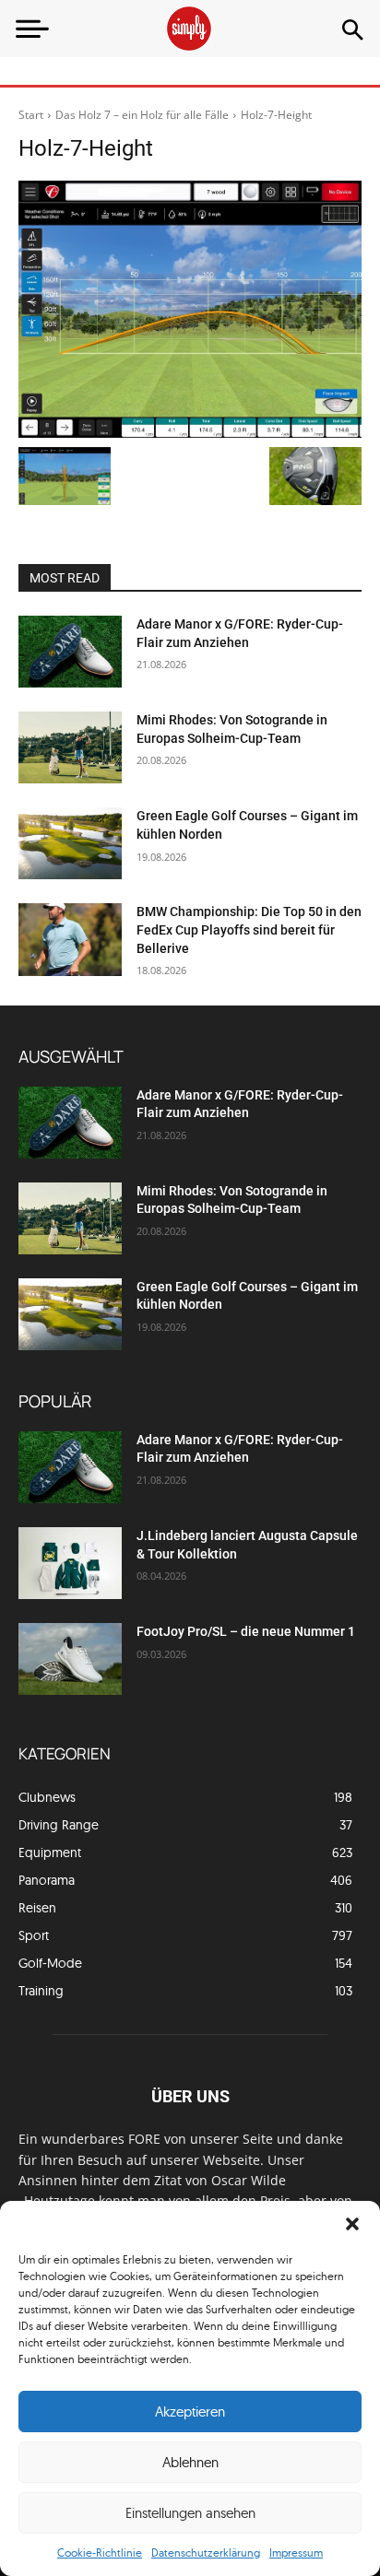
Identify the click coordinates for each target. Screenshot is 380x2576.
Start (31, 115)
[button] (352, 2224)
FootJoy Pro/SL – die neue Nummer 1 (247, 1631)
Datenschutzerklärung (206, 2552)
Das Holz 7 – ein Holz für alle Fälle (142, 115)
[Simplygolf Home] (190, 29)
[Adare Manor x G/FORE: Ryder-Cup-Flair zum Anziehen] (70, 652)
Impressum (296, 2552)
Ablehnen (190, 2462)
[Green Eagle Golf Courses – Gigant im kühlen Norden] (70, 843)
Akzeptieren (190, 2411)
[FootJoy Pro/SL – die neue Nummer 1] (70, 1659)
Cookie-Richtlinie (100, 2552)
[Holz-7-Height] (190, 309)
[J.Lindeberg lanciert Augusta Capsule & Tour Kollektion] (70, 1563)
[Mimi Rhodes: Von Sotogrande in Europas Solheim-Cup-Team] (70, 747)
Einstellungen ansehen (190, 2513)
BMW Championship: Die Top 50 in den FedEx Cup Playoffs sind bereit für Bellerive (249, 929)
